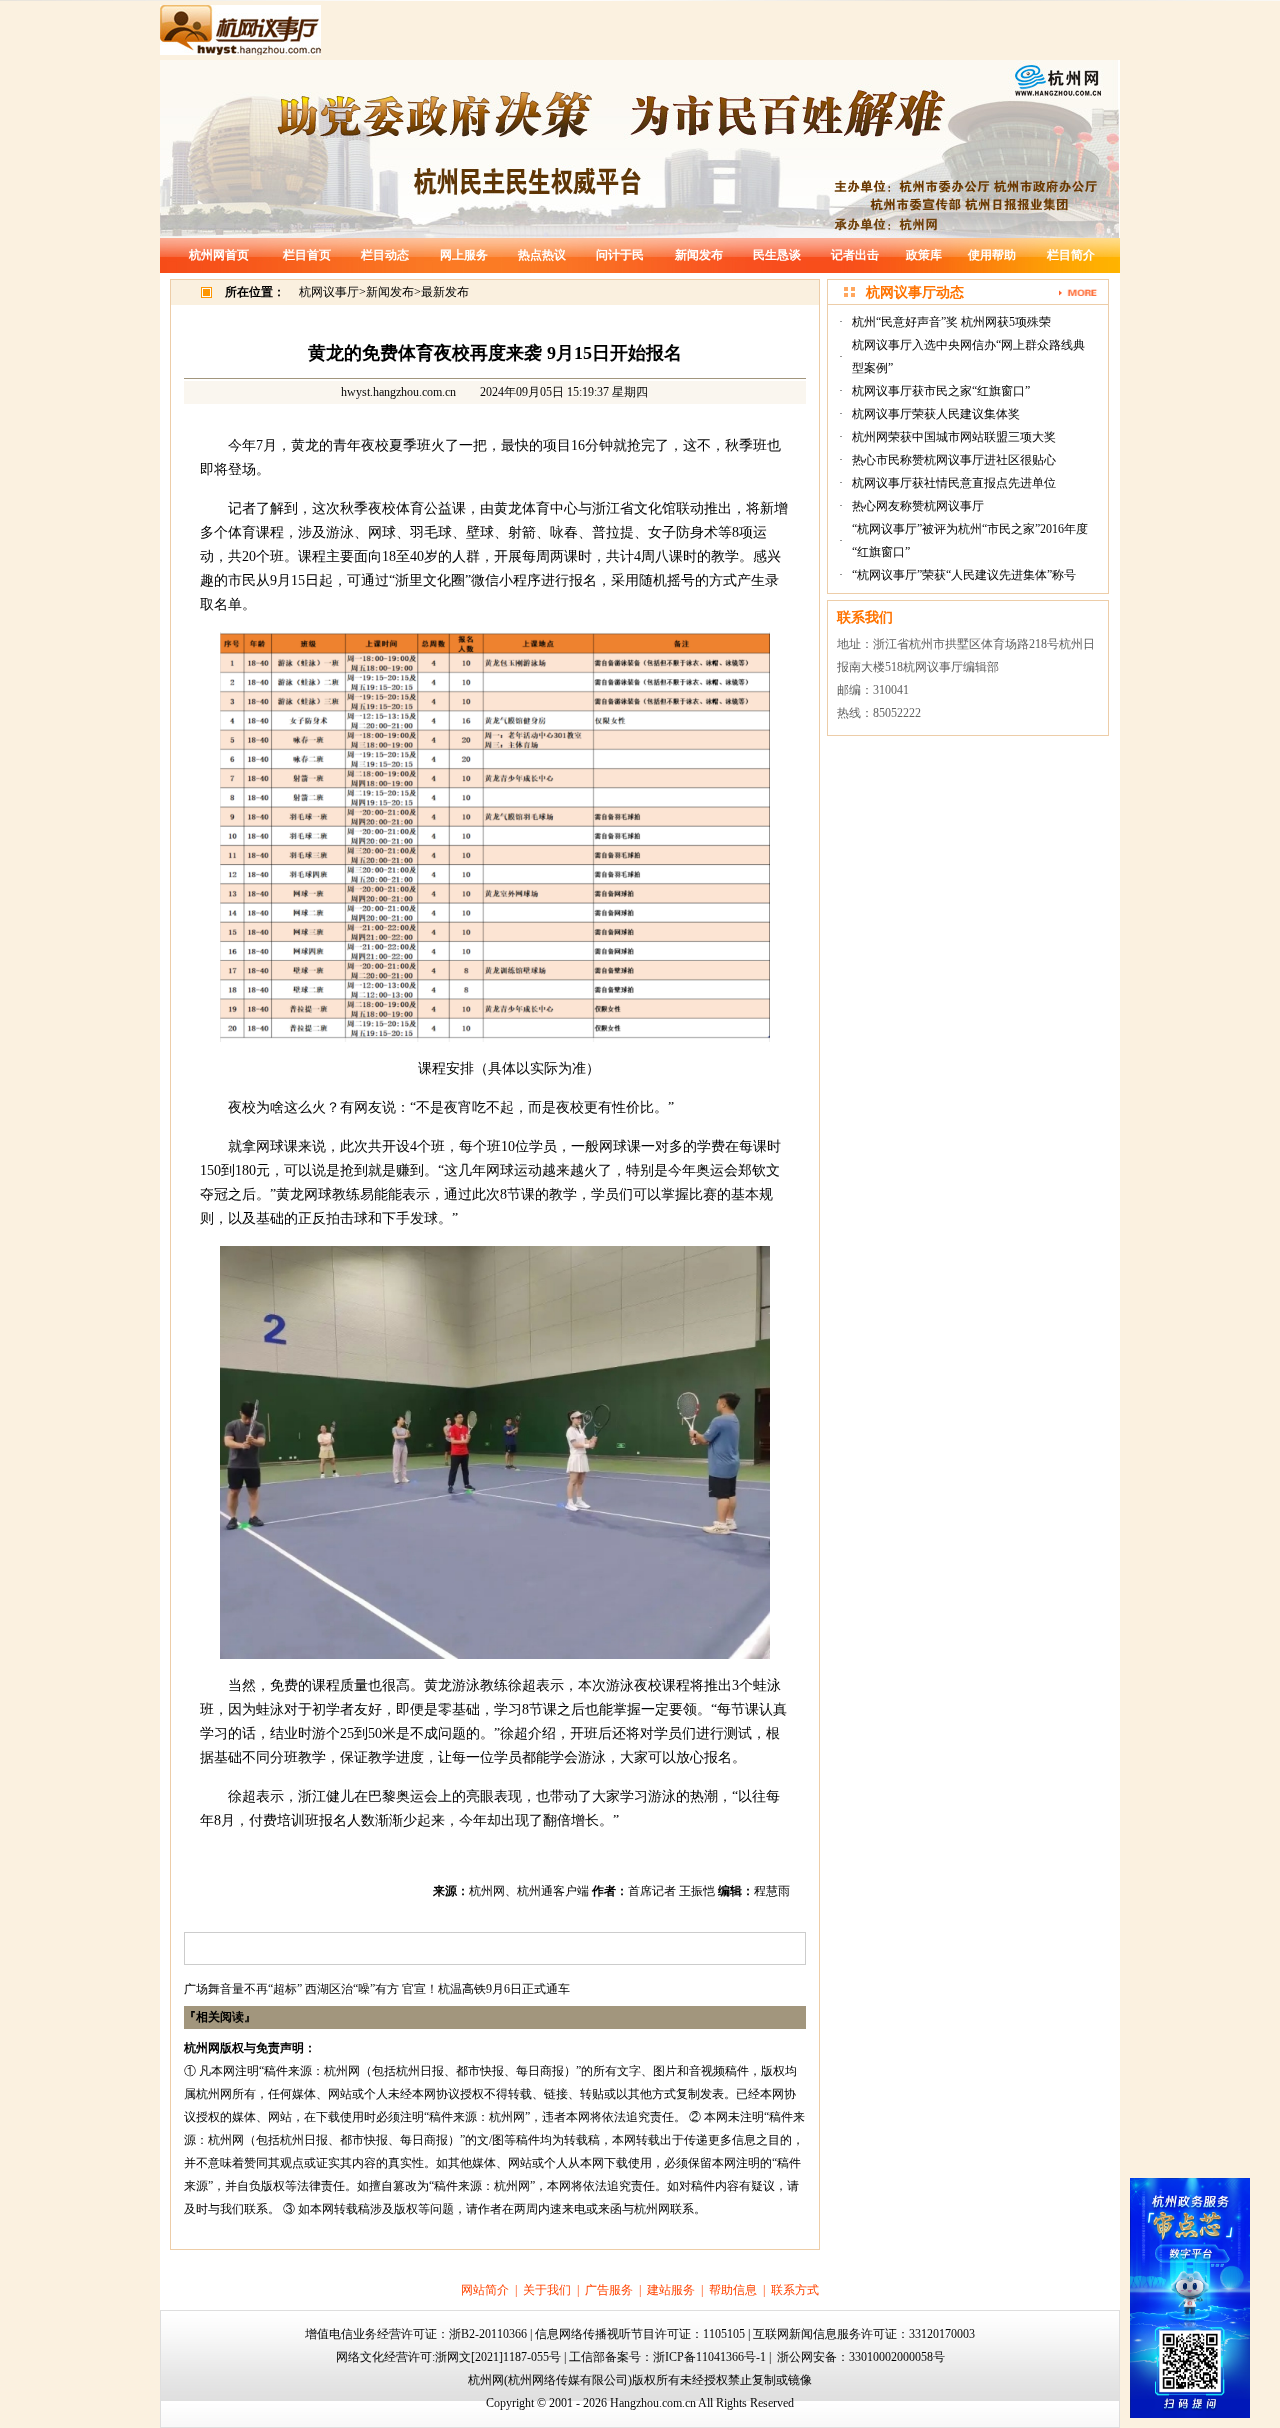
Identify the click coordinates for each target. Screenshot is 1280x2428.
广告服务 (609, 2290)
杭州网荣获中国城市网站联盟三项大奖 (954, 437)
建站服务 (671, 2290)
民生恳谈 (777, 255)
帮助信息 (733, 2290)
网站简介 (485, 2290)
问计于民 (620, 255)
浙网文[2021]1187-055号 (498, 2357)
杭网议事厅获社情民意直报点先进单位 (954, 483)
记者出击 (855, 255)
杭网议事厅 (329, 292)
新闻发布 (699, 255)
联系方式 (795, 2290)
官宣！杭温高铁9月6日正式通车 (486, 1989)
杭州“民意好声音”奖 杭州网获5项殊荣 (951, 322)
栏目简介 (1071, 255)
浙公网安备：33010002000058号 (861, 2357)
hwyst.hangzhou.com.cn (398, 392)
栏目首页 (307, 255)
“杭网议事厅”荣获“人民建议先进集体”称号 (964, 575)
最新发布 (445, 292)
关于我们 (547, 2290)
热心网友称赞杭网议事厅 (918, 506)
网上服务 (464, 255)
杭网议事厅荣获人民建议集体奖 (936, 414)
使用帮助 (992, 255)
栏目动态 (385, 255)
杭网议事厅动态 (915, 292)
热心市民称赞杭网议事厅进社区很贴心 (954, 460)
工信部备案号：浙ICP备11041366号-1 (667, 2357)
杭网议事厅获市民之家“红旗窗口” (941, 391)
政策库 (924, 255)
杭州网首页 (219, 255)
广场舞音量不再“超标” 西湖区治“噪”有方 (291, 1989)
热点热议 (542, 255)
